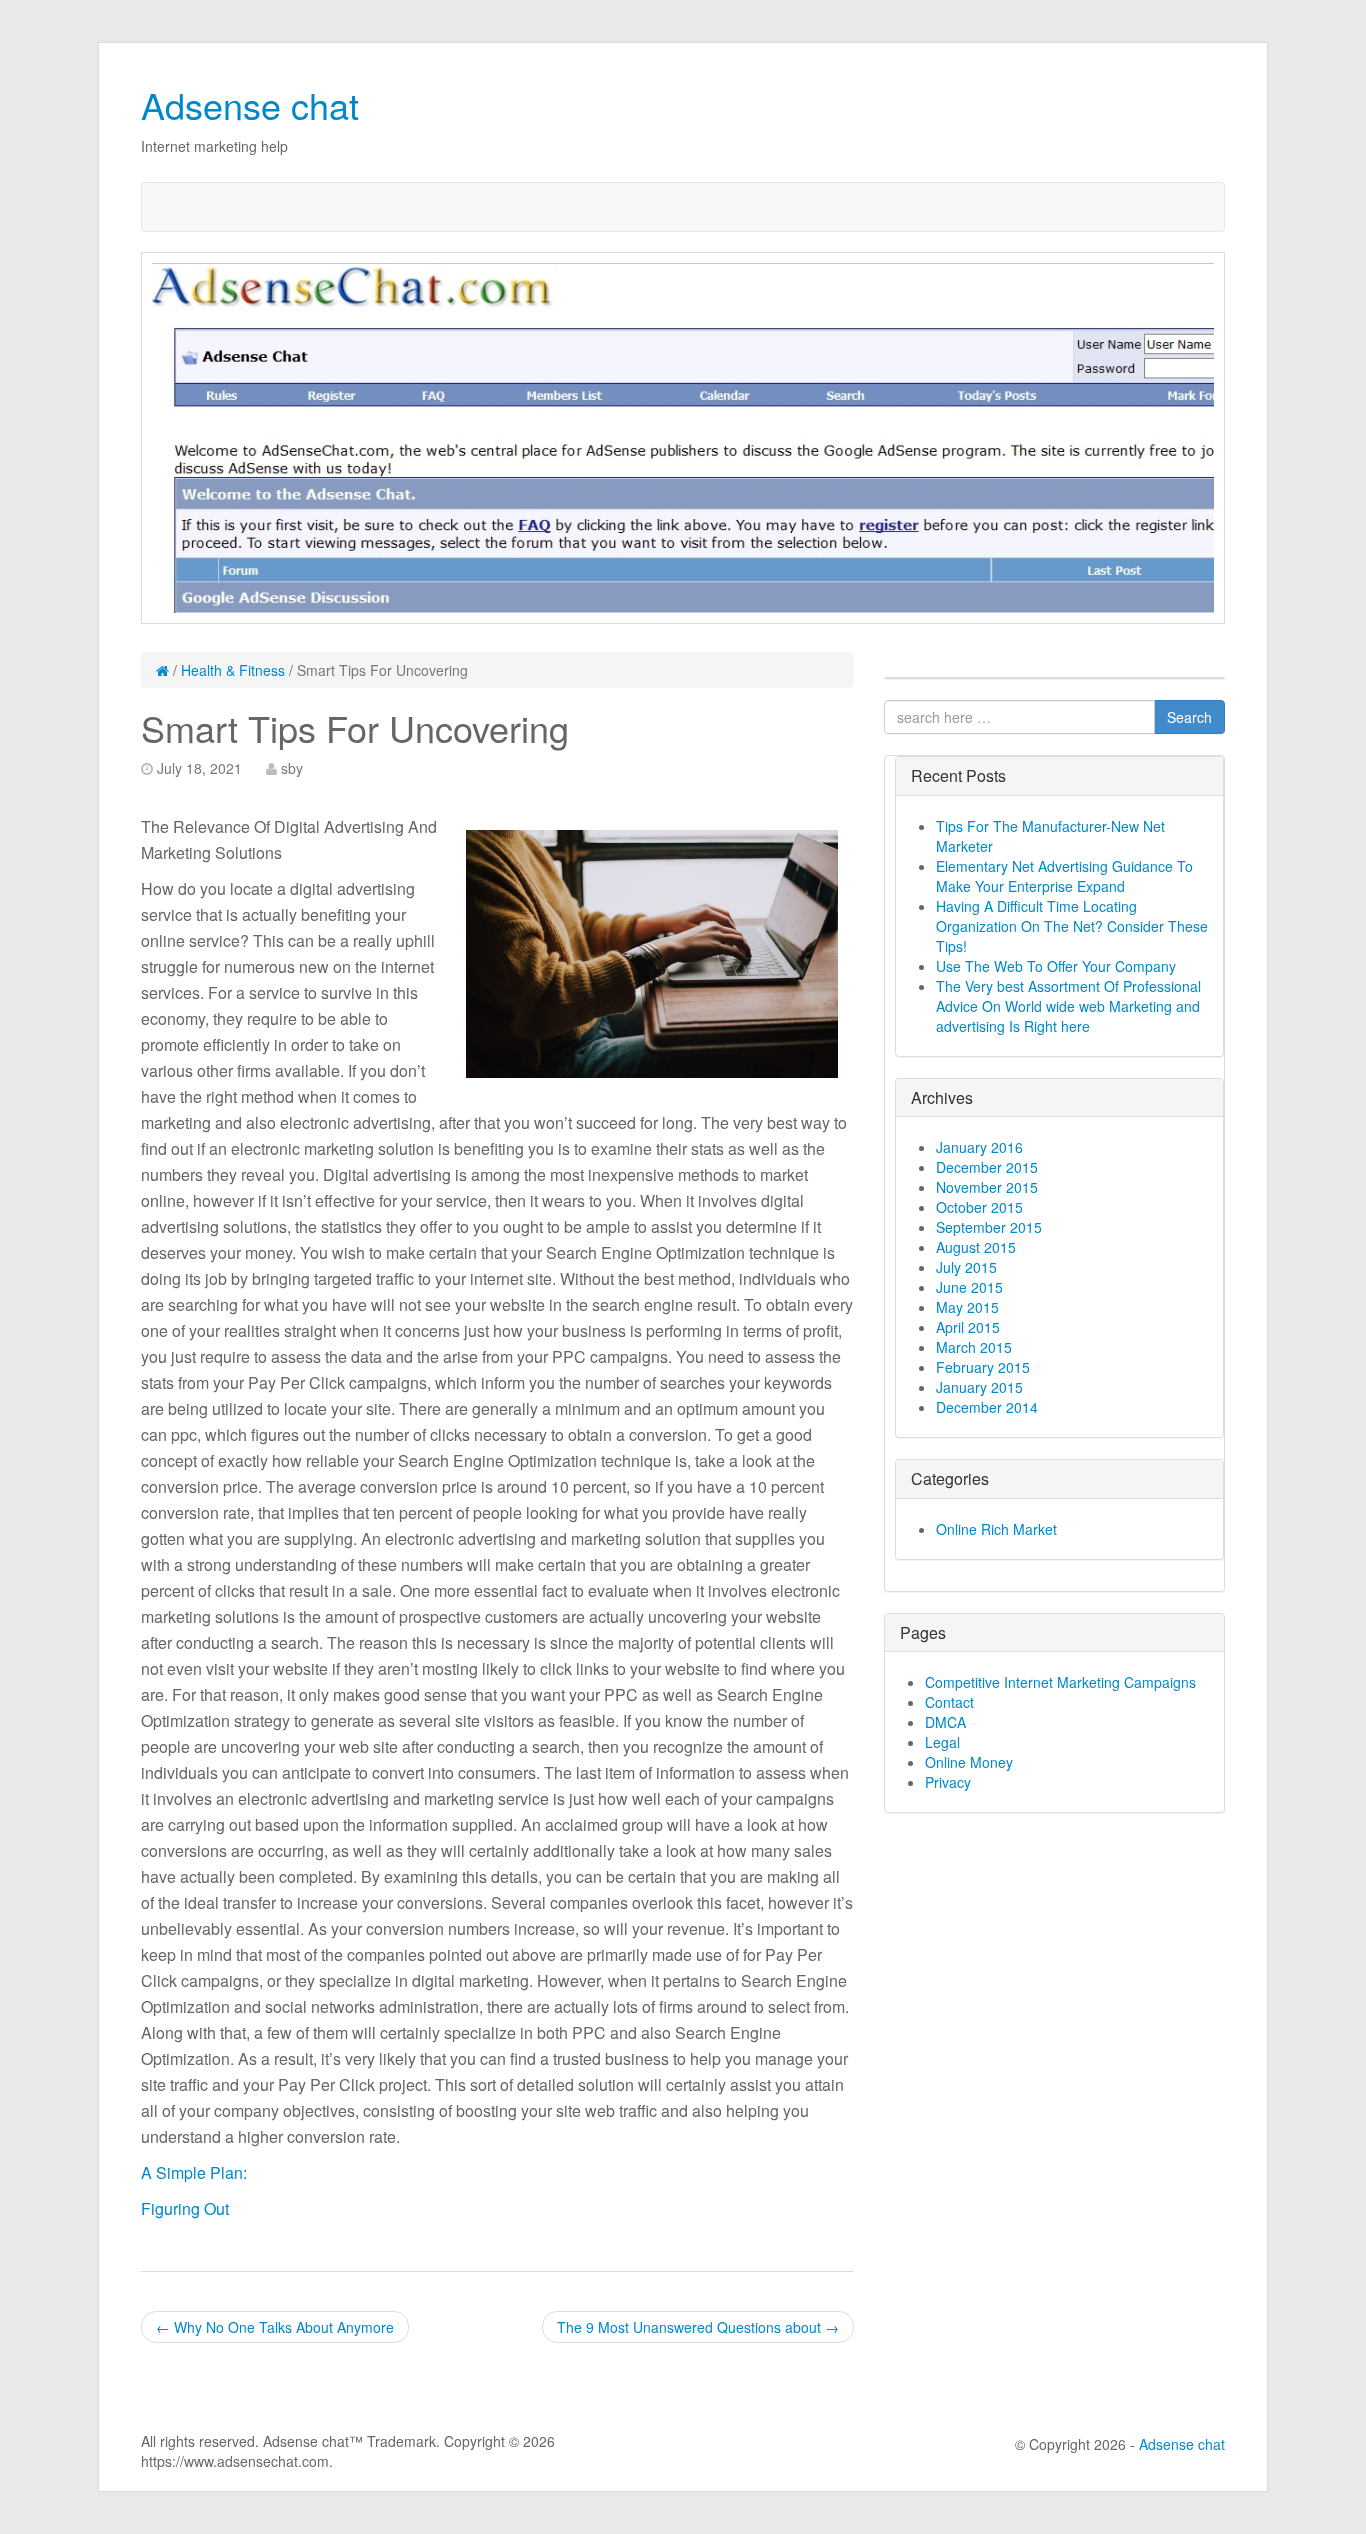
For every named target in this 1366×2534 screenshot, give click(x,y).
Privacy (948, 1782)
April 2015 (968, 1327)
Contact (949, 1702)
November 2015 (987, 1187)
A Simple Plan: (194, 2172)
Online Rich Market (996, 1529)
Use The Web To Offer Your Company (1056, 966)
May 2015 (967, 1307)
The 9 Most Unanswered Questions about (698, 2327)
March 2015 (974, 1347)
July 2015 (966, 1267)
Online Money (969, 1762)
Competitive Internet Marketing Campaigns (1060, 1682)
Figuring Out (185, 2208)
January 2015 (979, 1387)
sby (292, 768)
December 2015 (987, 1167)
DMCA (945, 1722)
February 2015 (983, 1367)
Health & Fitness (233, 670)
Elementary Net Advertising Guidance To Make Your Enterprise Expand (1064, 876)
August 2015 (976, 1247)
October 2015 (979, 1207)
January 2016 (979, 1147)
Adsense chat (250, 104)
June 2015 (969, 1287)
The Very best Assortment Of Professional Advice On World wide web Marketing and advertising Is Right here (1068, 1006)
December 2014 (987, 1407)
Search (1189, 717)
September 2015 (989, 1227)
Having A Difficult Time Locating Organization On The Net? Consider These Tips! (1072, 926)
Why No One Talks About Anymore (275, 2327)
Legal (942, 1742)
